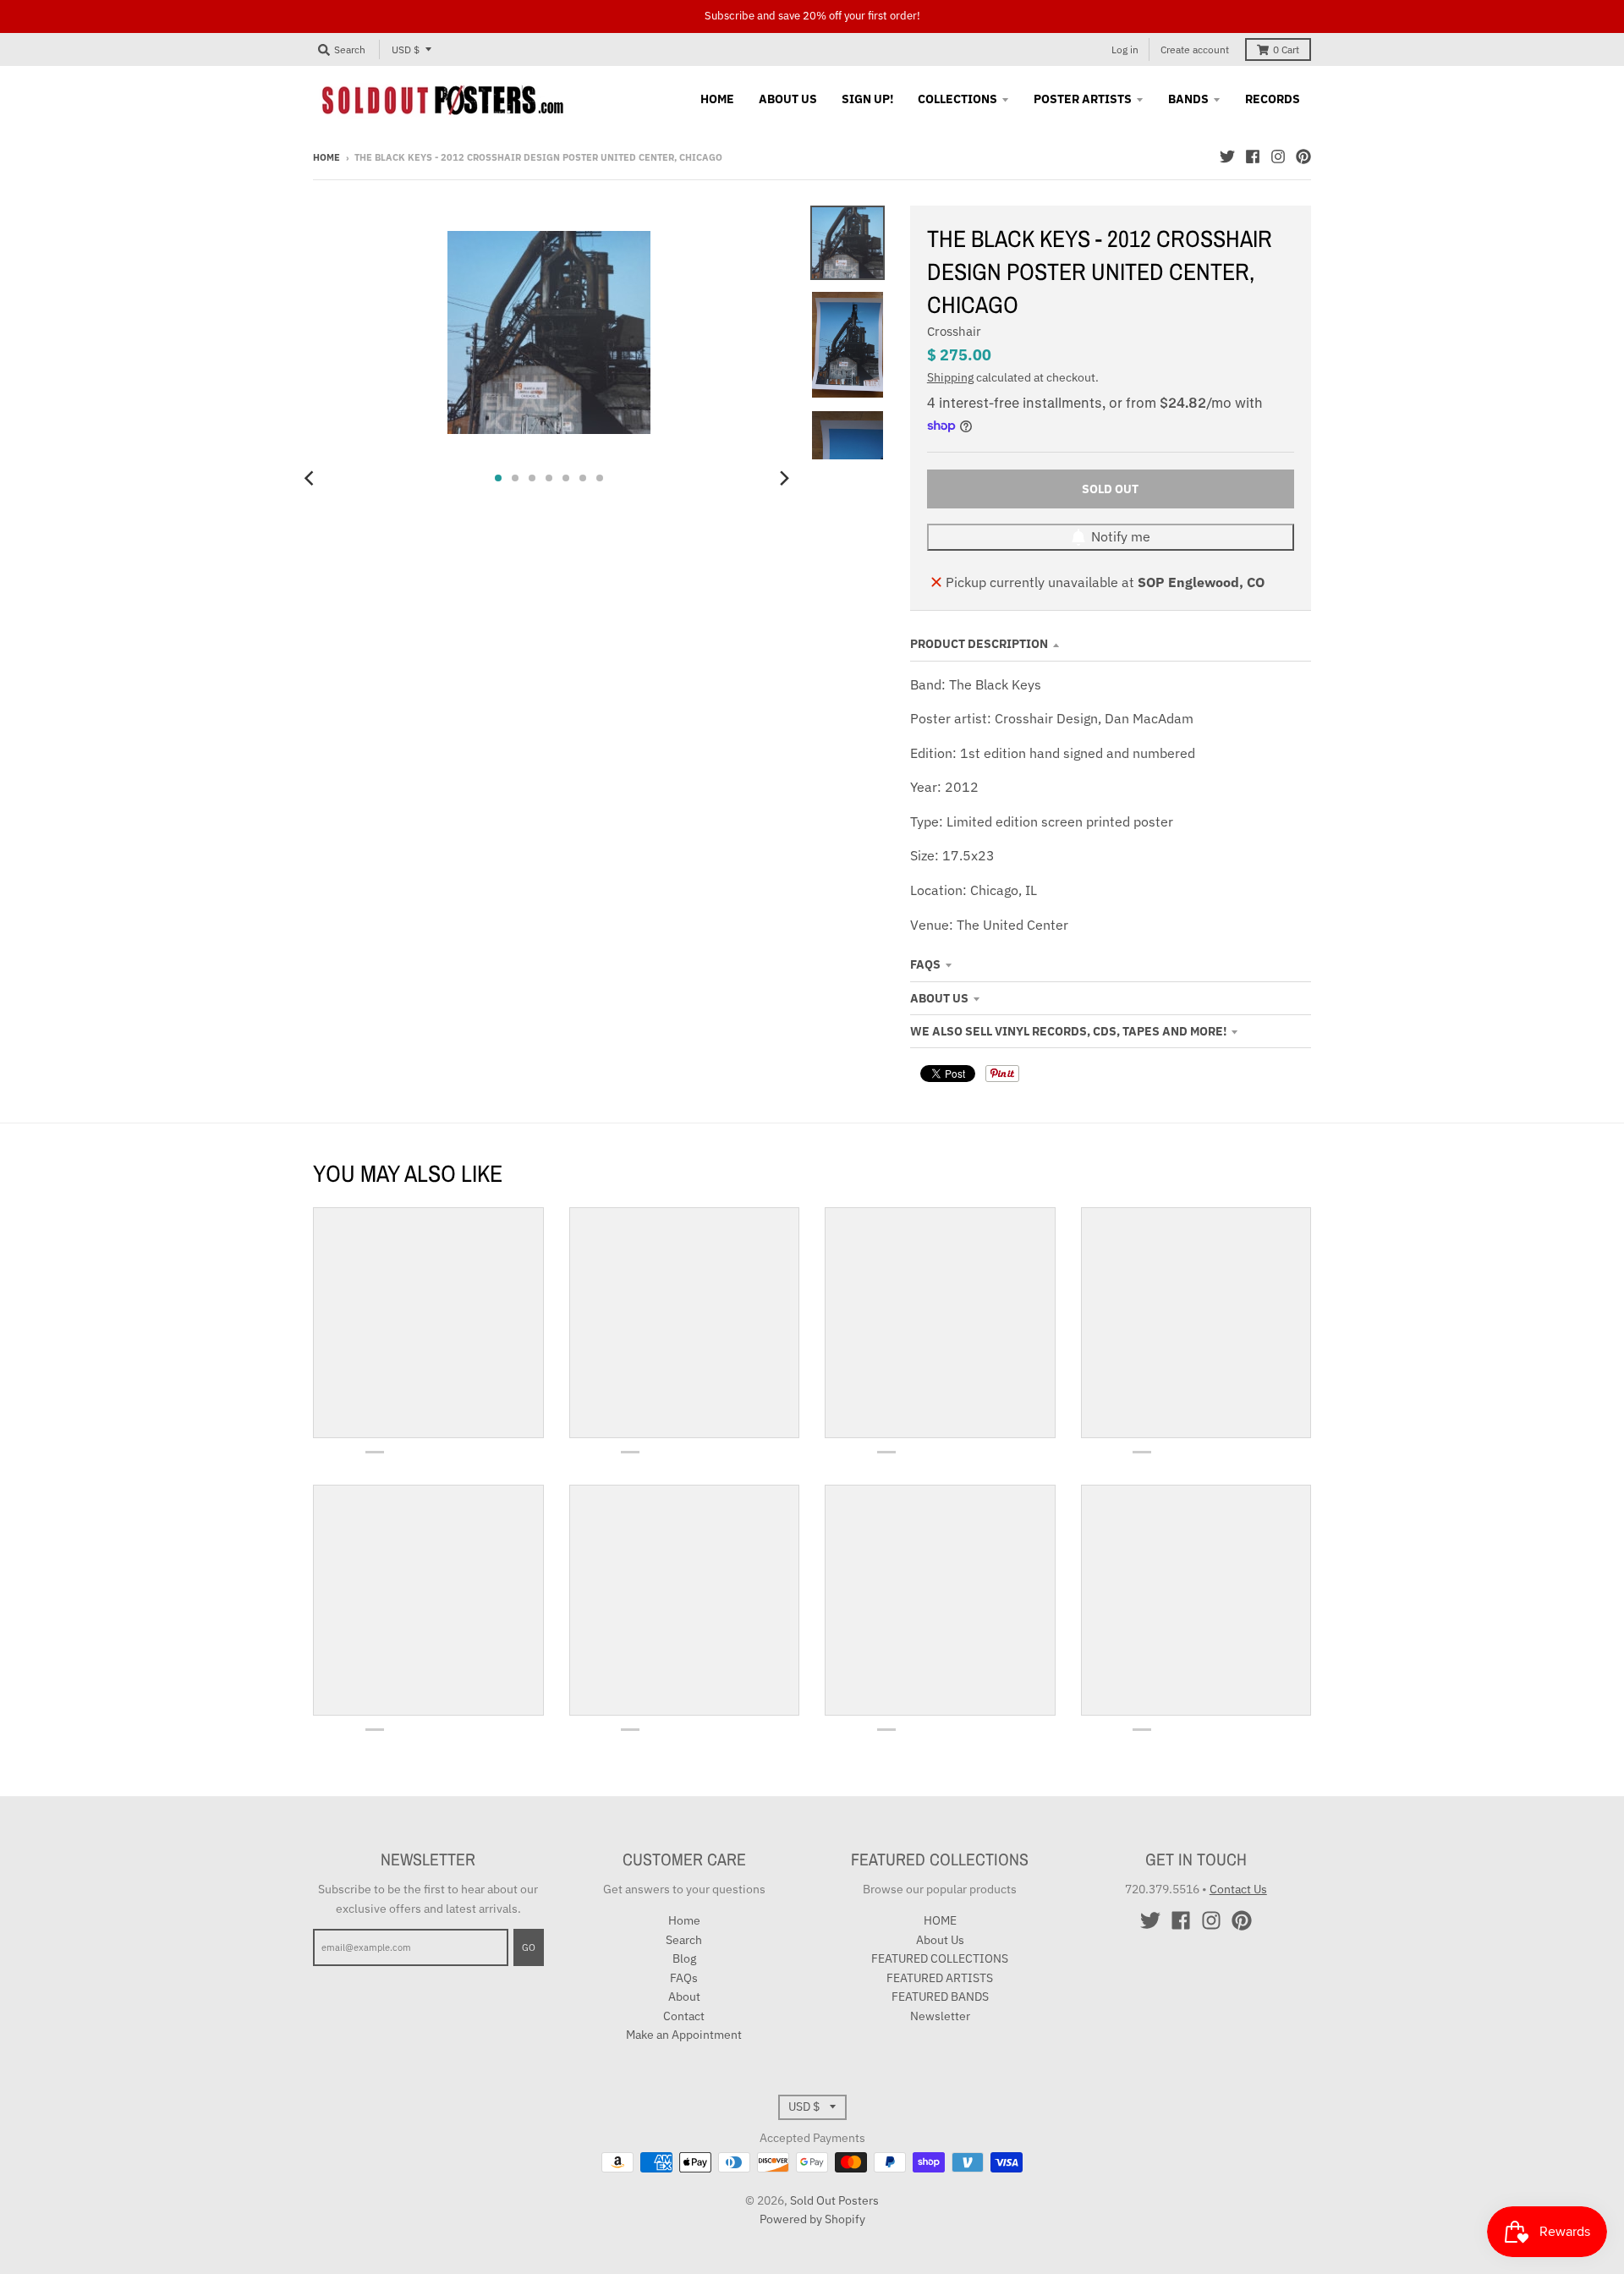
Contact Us (1238, 1889)
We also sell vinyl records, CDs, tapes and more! (1068, 1031)
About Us (939, 998)
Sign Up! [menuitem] (867, 99)
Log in (1125, 49)
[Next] (783, 478)
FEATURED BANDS (940, 1997)
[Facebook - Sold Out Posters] (1253, 157)
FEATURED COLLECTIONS (940, 1958)
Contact (684, 2016)
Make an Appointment (684, 2035)
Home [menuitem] (717, 99)
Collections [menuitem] (957, 99)
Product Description (979, 644)
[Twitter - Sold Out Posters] (1227, 157)
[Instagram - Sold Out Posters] (1278, 157)
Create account (1195, 49)
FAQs (925, 964)
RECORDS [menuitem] (1273, 99)
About (684, 1997)
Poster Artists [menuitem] (1083, 99)
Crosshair (954, 331)
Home (326, 157)
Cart (1286, 49)
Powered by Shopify (812, 2219)
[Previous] (311, 478)
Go (529, 1947)
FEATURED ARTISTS (940, 1978)
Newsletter (940, 2016)
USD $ (406, 49)
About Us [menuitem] (788, 99)
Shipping (950, 377)
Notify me (1121, 536)
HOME (940, 1920)
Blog (684, 1958)
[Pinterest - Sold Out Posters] (1303, 157)
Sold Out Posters (834, 2200)
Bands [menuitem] (1188, 99)
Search (684, 1940)
